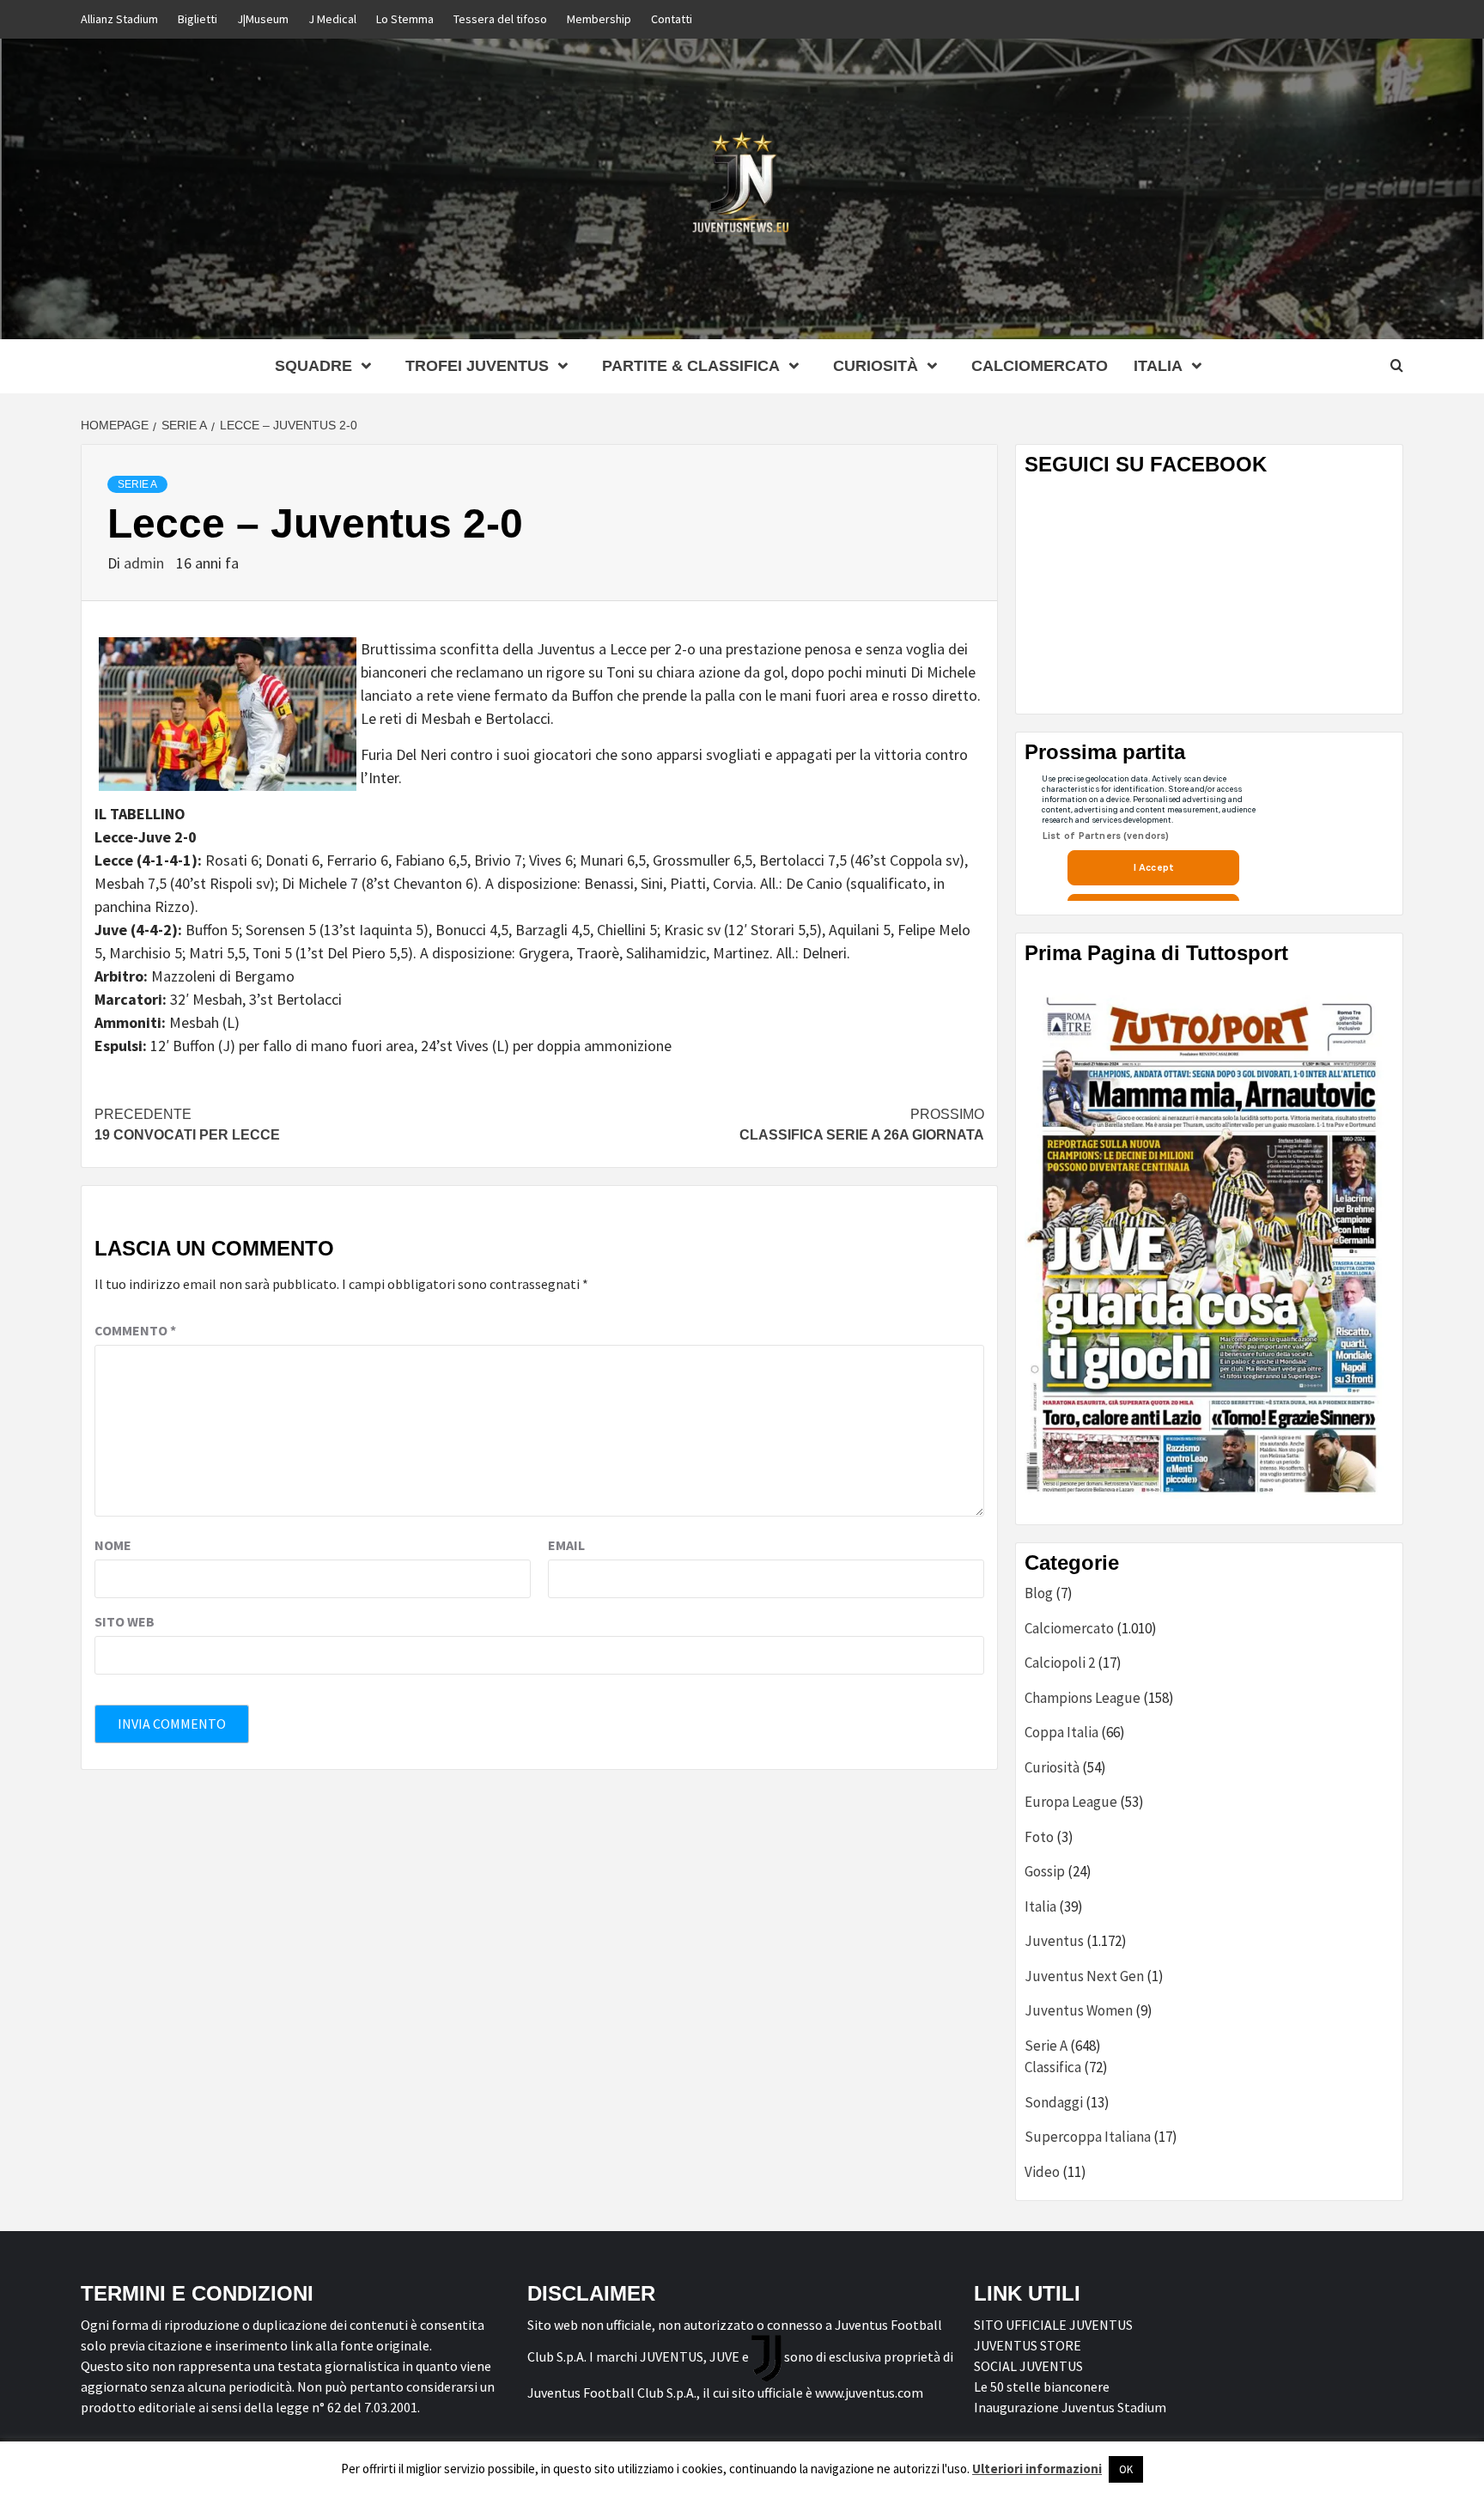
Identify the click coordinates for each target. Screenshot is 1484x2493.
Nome (113, 1545)
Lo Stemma (405, 19)
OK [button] (1126, 2469)
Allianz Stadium (119, 19)
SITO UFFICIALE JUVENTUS (1053, 2325)
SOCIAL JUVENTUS (1028, 2366)
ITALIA (1158, 366)
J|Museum (263, 19)
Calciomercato (1040, 366)
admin (146, 563)
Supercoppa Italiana (1088, 2137)
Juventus (1054, 1941)
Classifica (1053, 2067)
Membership (599, 19)
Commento (135, 1330)
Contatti (672, 19)
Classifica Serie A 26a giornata (862, 1125)
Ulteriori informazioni (1037, 2469)
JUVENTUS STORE (1028, 2345)
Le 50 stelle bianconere (1042, 2387)
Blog (1039, 1593)
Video (1042, 2172)
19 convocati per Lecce (187, 1125)
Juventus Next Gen (1084, 1976)
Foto (1039, 1837)
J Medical (332, 19)
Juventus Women (1079, 2010)
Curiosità (876, 366)
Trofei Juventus (477, 366)
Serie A (137, 484)
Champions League (1083, 1698)
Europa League (1071, 1802)
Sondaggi (1054, 2102)
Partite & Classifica (691, 366)
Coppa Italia (1061, 1732)
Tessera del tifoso (500, 19)
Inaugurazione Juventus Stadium (1070, 2407)
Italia (1040, 1906)
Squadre (313, 366)
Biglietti (198, 19)
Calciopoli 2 (1060, 1663)
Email (566, 1545)
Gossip (1045, 1871)
